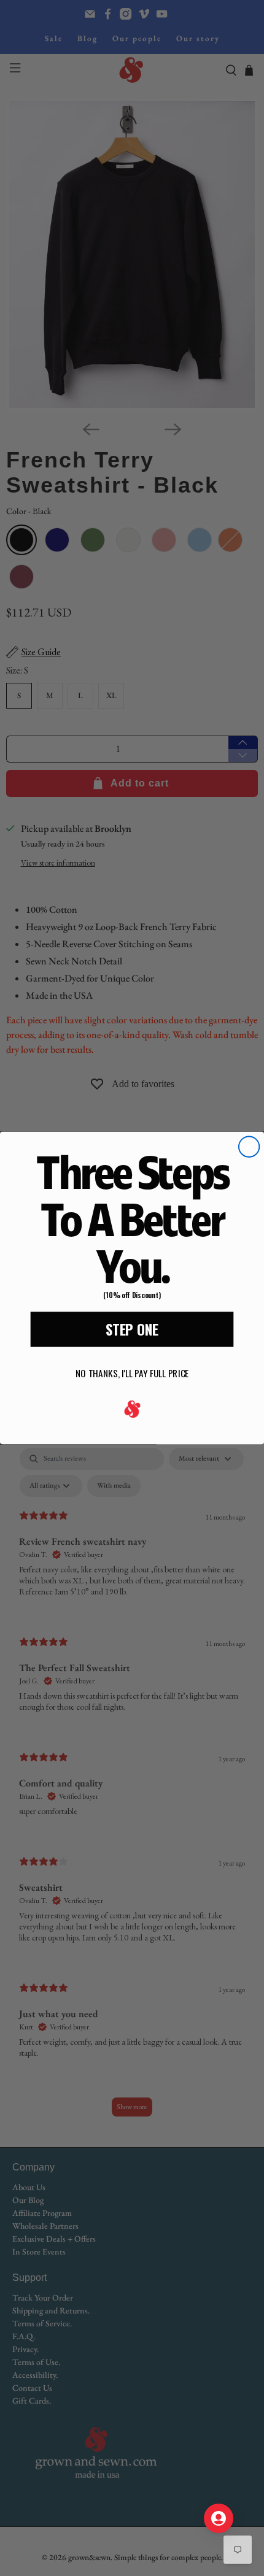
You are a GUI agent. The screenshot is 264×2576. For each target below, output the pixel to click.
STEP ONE (132, 1329)
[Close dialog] (249, 1147)
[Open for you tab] (219, 2518)
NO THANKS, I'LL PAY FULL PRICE (132, 1373)
